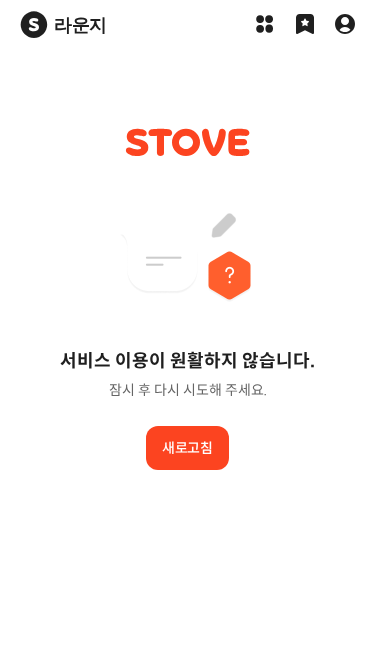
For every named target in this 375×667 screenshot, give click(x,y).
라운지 (80, 24)
